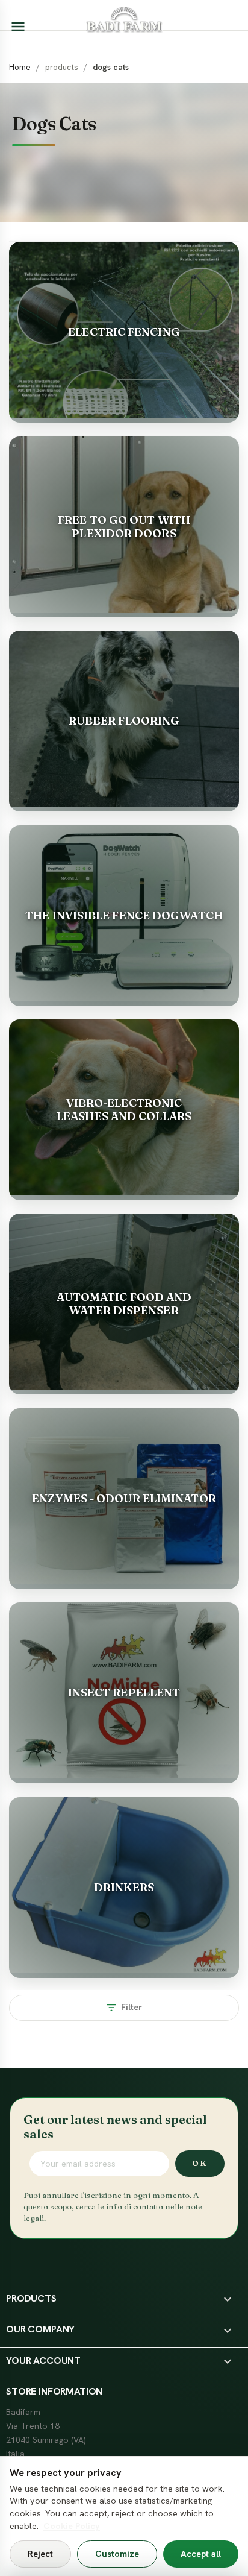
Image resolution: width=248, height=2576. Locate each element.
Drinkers (124, 1887)
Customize (117, 2554)
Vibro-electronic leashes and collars (124, 1110)
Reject (40, 2554)
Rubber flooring (124, 721)
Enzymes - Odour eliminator (124, 1498)
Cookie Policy (72, 2526)
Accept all (201, 2554)
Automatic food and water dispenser (124, 1304)
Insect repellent (124, 1693)
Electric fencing (124, 332)
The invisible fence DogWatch (124, 915)
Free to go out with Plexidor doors (124, 527)
